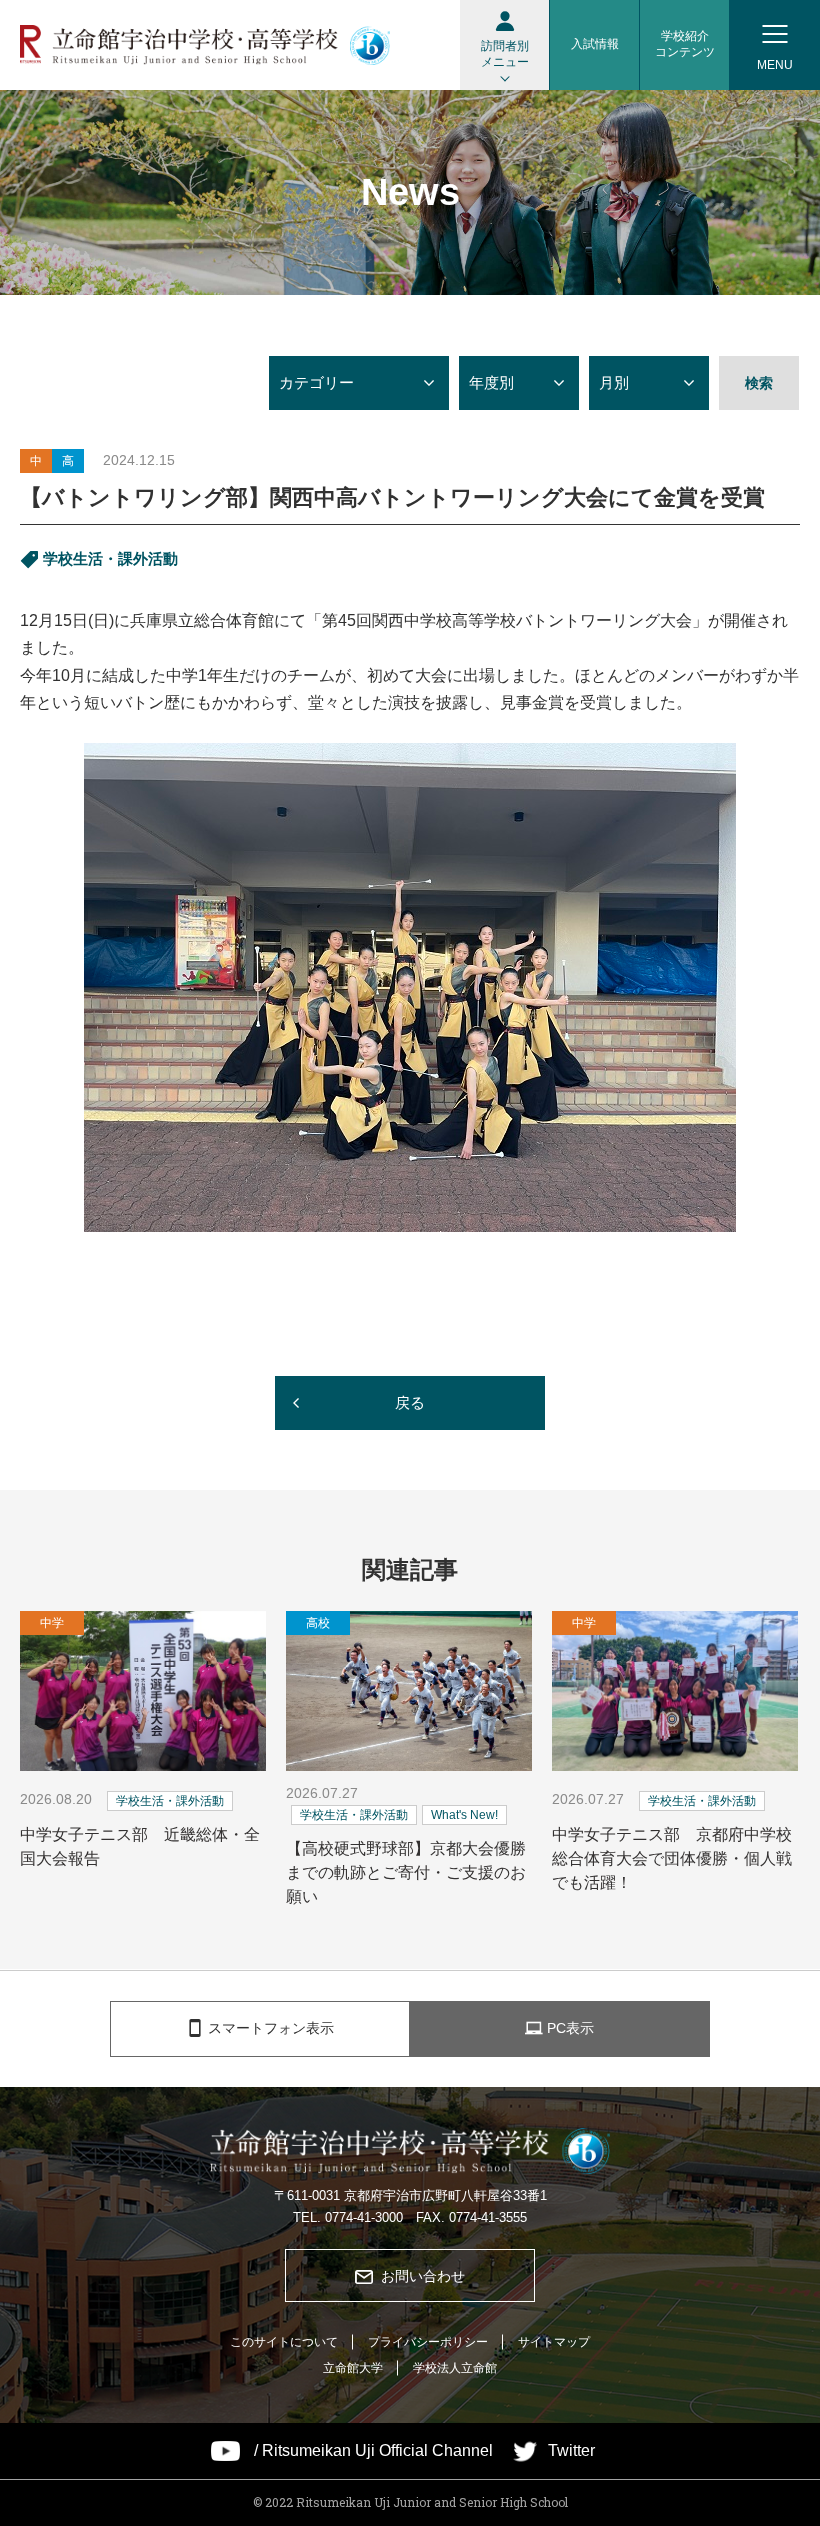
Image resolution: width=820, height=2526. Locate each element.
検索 (759, 383)
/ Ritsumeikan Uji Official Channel (373, 2451)
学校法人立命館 (455, 2368)
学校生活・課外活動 (110, 558)
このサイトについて (284, 2342)
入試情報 (595, 44)
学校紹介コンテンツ (685, 44)
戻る (410, 1402)
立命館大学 (353, 2368)
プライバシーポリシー (428, 2342)
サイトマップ (554, 2342)
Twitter (571, 2451)
